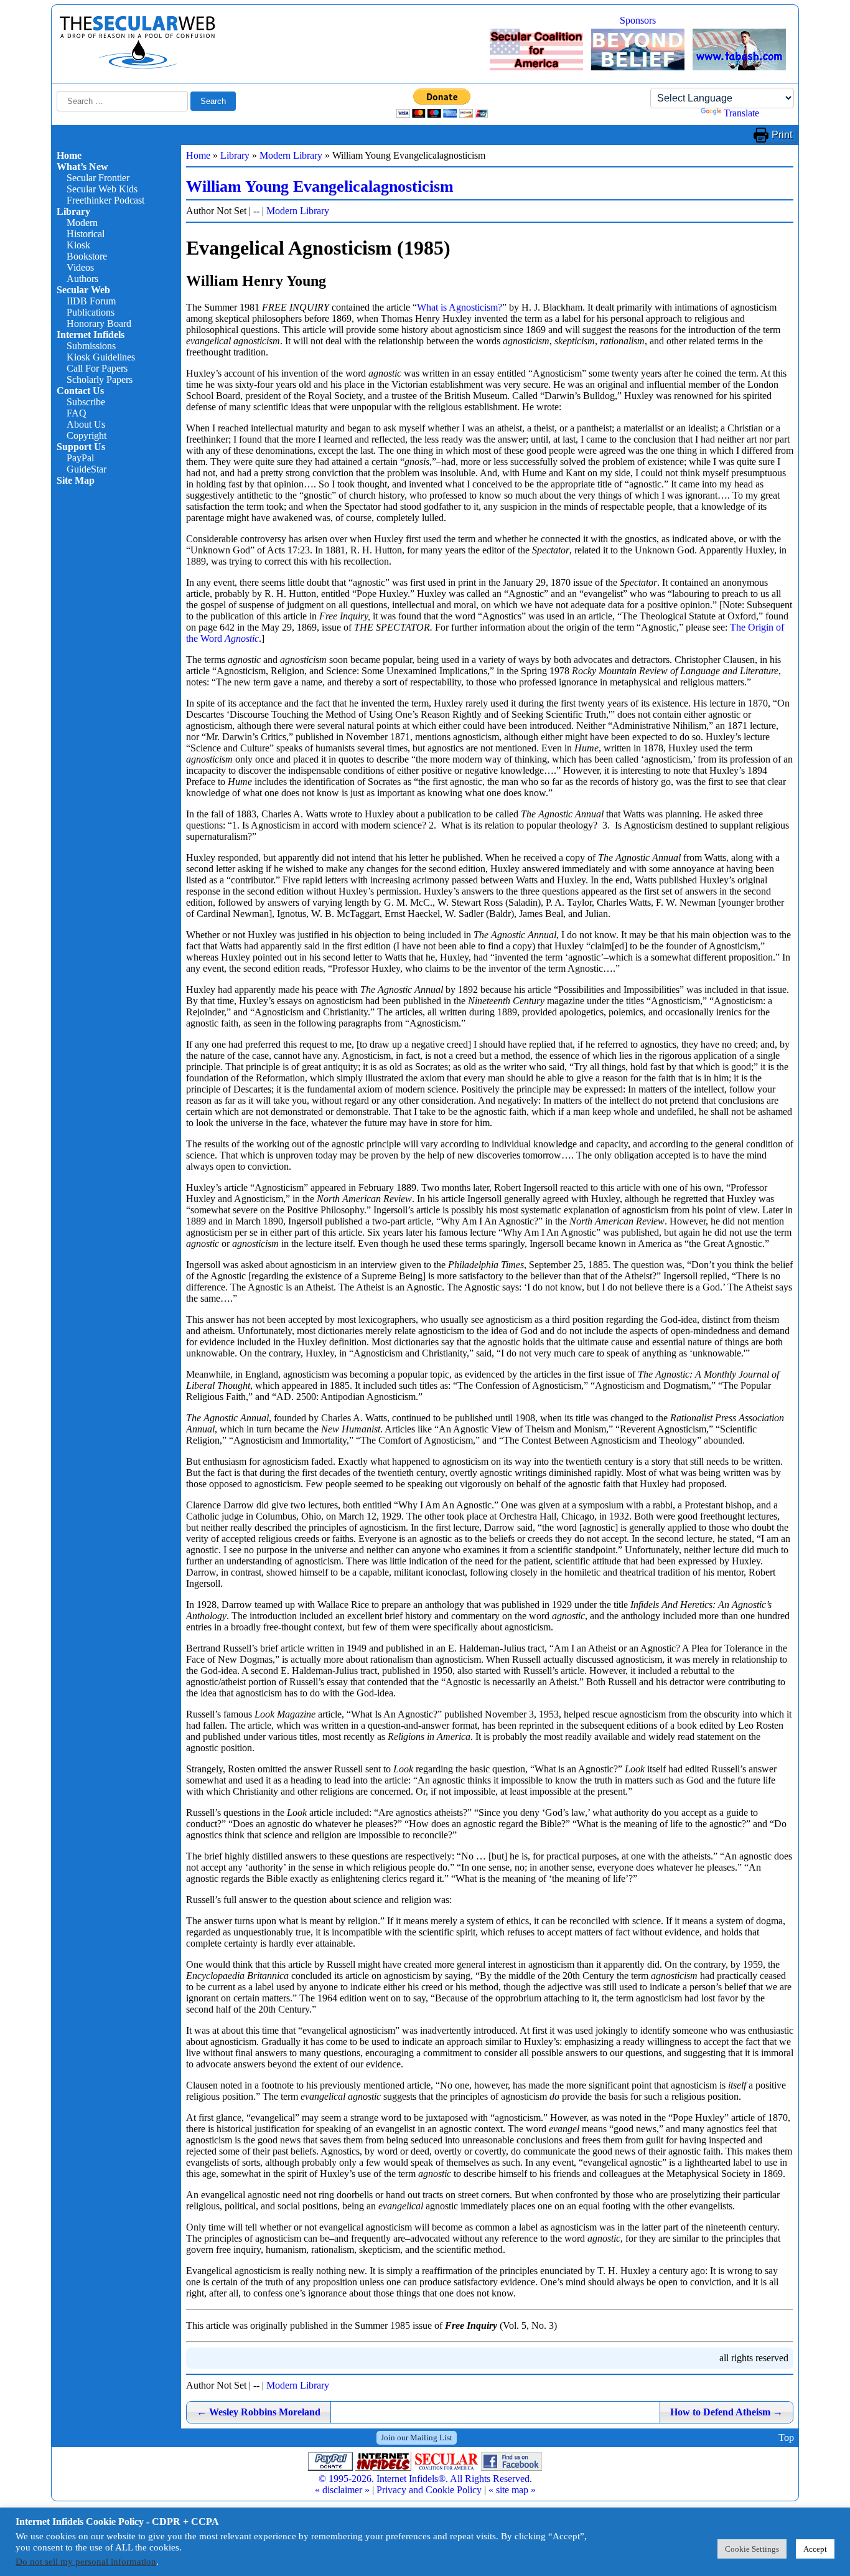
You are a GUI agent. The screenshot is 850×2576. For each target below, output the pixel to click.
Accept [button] (815, 2549)
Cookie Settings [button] (752, 2549)
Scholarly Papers (100, 379)
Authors (82, 279)
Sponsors (638, 20)
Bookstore (87, 256)
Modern (82, 223)
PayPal (80, 458)
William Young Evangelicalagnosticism (320, 186)
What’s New (82, 167)
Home (69, 155)
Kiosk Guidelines (101, 357)
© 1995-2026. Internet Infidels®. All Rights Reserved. (425, 2479)
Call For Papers (97, 368)
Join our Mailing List (417, 2437)
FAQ (77, 413)
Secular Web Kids (102, 189)
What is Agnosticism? (460, 307)
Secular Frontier (98, 178)
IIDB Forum (91, 301)
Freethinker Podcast (105, 200)
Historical (86, 234)
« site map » (512, 2490)
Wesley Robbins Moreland (259, 2412)
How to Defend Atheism (726, 2412)
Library (73, 211)
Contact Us (80, 391)
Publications (91, 312)
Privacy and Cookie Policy (429, 2490)
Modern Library (291, 155)
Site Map (76, 480)
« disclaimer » (342, 2490)
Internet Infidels (91, 335)
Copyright (86, 435)
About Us (86, 424)
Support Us (81, 447)
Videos (80, 267)
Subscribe (86, 402)
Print (782, 135)
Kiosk (78, 245)
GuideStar (86, 469)
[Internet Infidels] (138, 66)
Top (786, 2437)
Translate (741, 113)
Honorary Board (99, 323)
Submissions (91, 346)
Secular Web (83, 290)
